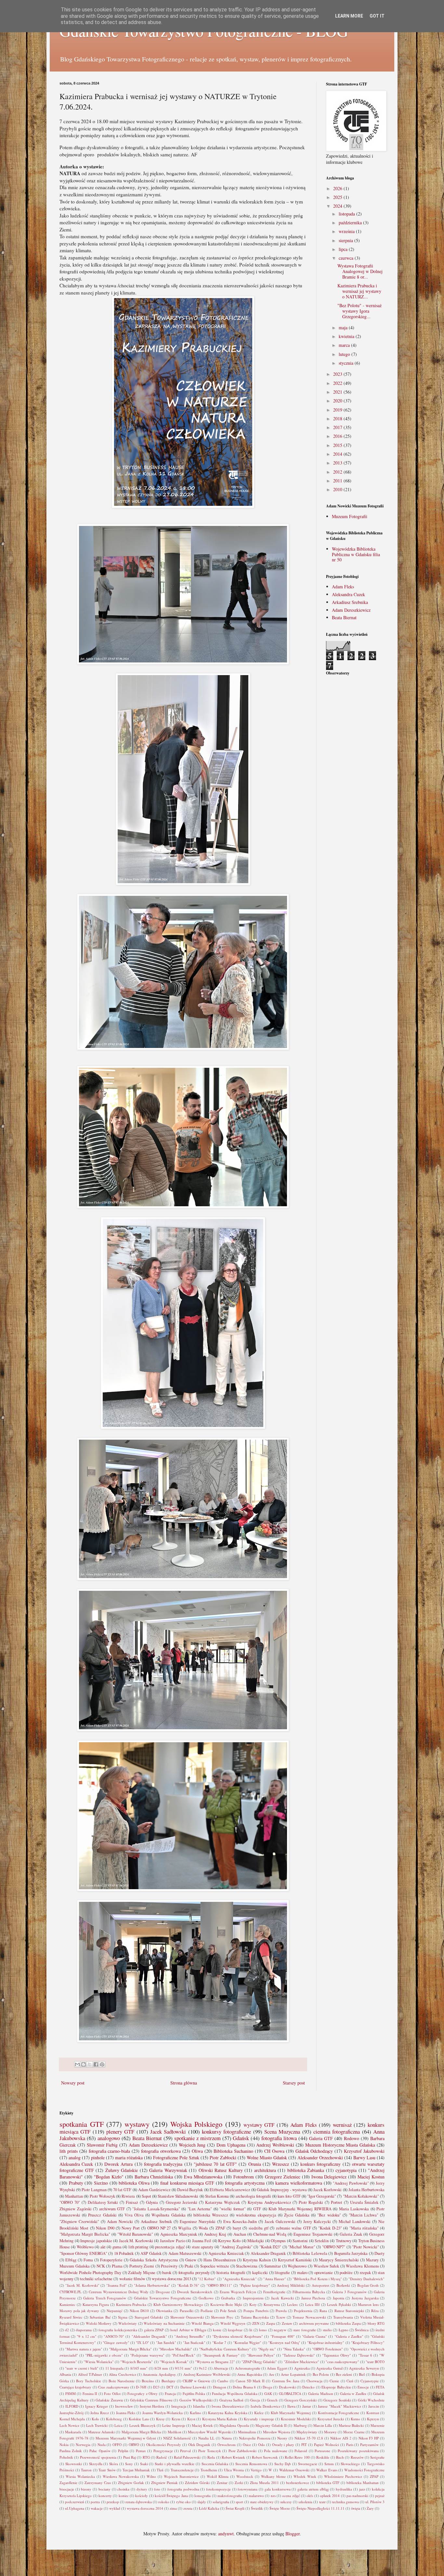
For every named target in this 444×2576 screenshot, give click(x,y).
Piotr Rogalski (311, 2202)
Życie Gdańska (297, 2215)
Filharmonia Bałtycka (309, 2292)
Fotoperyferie (111, 2260)
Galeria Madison (321, 2393)
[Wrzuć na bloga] (84, 2064)
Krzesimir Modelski (296, 2419)
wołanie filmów (132, 2279)
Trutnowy (344, 2241)
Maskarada (73, 2432)
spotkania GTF (82, 2124)
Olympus (278, 2241)
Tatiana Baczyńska (255, 2317)
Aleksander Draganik (268, 2253)
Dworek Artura (118, 2164)
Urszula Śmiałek (364, 2202)
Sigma (123, 2317)
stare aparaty (202, 2247)
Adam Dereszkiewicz (351, 610)
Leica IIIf (313, 2304)
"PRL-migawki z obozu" (104, 2355)
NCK (101, 2266)
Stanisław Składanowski (178, 2196)
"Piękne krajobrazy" (255, 2285)
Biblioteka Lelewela (310, 2253)
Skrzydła (96, 2464)
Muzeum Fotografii (350, 516)
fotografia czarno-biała (110, 2151)
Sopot (146, 2196)
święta (356, 2508)
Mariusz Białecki (351, 2425)
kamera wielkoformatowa (299, 2183)
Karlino (196, 2413)
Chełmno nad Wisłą (270, 2234)
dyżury (142, 2489)
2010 (338, 489)
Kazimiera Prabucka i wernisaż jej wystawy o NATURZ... (359, 291)
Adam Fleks (343, 587)
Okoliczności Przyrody (164, 2445)
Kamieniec (67, 2304)
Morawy (330, 2432)
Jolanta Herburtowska (366, 2190)
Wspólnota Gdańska (168, 2215)
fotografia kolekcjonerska (118, 2330)
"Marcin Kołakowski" (361, 2196)
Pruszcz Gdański (102, 2215)
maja (344, 327)
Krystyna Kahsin (257, 2260)
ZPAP (374, 2476)
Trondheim (209, 2470)
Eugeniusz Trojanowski (313, 2234)
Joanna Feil (202, 2241)
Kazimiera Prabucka (131, 2304)
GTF (257, 2209)
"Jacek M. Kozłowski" (82, 2285)
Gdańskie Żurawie (109, 2400)
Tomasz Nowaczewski (309, 2317)
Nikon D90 (105, 2228)
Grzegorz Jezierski (182, 2202)
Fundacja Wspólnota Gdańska (235, 2393)
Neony (282, 2438)
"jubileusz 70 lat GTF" (215, 2164)
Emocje (363, 2387)
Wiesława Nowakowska (121, 2476)
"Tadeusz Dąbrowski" (299, 2355)
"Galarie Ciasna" (314, 2336)
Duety (379, 2253)
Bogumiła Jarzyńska (351, 2253)
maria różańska (129, 2158)
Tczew (281, 2317)
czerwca (347, 258)
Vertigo (256, 2470)
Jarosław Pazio (173, 2241)
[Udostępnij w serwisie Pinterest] (102, 2064)
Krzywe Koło (229, 2241)
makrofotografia (230, 2496)
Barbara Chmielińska (154, 2177)
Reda (211, 2457)
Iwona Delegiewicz (329, 2177)
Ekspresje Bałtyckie (336, 2387)
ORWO (134, 2445)
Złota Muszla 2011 (264, 2483)
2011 (338, 481)
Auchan (240, 2234)
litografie (282, 2273)
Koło (95, 2419)
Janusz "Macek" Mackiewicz (340, 2406)
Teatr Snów (107, 2470)
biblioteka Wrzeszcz (211, 2215)
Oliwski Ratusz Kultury (221, 2170)
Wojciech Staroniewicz (181, 2476)
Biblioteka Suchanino (233, 2151)
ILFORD (72, 2406)
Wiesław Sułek (326, 2266)
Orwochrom (227, 2445)
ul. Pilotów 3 (375, 2502)
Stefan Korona (217, 2196)
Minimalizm (247, 2432)
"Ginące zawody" (116, 2342)
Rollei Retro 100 (297, 2457)
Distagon (220, 2387)
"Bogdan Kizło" (109, 2177)
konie (217, 2330)
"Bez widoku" (329, 2215)
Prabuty (76, 2183)
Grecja (255, 2400)
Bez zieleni (344, 2374)
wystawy (137, 2124)
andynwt (226, 2534)
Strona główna (184, 2083)
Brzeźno (148, 2381)
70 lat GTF (122, 2190)
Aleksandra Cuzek (348, 594)
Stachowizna (247, 2266)
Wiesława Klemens (362, 2266)
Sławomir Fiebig (102, 2145)
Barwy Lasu (364, 2158)
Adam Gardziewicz (154, 2190)
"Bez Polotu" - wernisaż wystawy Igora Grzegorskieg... (359, 311)
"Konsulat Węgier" (247, 2342)
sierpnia (346, 240)
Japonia (339, 2298)
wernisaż (342, 2125)
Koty (253, 2304)
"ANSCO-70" (114, 2336)
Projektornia (303, 2311)
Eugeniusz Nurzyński (198, 2222)
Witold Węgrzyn (233, 2323)
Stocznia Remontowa (251, 2464)
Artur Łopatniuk (293, 2374)
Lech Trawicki (97, 2425)
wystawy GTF (259, 2125)
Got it (377, 16)
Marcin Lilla (323, 2425)
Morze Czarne (354, 2432)
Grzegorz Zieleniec (283, 2177)
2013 (338, 463)
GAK (268, 2393)
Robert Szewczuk (265, 2457)
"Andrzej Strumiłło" (189, 2336)
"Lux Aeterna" (200, 2209)
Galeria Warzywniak (168, 2170)
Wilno (151, 2476)
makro (302, 2273)
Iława (291, 2406)
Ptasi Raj (130, 2457)
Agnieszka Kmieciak (226, 2253)
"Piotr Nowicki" (365, 2247)
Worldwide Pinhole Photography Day (90, 2273)
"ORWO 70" (70, 2202)
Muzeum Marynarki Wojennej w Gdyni (126, 2438)
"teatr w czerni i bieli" (82, 2368)
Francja (170, 2393)
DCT (170, 2387)
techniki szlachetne (96, 2279)
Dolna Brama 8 (244, 2387)
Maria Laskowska (354, 2209)
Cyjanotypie (370, 2381)
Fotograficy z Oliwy (143, 2393)
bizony (86, 2489)
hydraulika (344, 2489)
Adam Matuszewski (185, 2253)
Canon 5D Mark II (250, 2381)
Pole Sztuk (228, 2311)
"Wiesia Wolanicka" (99, 2362)
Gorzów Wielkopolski (196, 2400)
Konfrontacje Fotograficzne (339, 2413)
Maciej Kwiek (202, 2425)
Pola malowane (275, 2451)
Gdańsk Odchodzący (314, 2151)
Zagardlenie (68, 2483)
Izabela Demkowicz (266, 2406)
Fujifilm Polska (194, 2393)
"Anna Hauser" (275, 2279)
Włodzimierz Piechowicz (343, 2476)
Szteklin (322, 2241)
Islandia (199, 2406)
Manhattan (74, 2196)
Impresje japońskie (96, 2241)
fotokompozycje (218, 2489)
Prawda (281, 2311)
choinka (123, 2489)
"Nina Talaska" (294, 2349)
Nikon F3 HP (369, 2438)
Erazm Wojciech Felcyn (238, 2292)
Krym (176, 2419)
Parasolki (187, 2311)
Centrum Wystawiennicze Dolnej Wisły (119, 2292)
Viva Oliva (134, 2215)
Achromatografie (248, 2368)
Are (272, 2374)
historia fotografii (231, 2273)
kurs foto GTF (289, 2196)
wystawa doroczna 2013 (171, 2279)
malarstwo (256, 2496)
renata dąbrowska (139, 2502)
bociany (104, 2489)
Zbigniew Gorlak (131, 2483)
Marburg (300, 2425)
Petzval (185, 2451)
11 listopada (114, 2368)
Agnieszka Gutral (329, 2368)
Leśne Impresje (174, 2425)
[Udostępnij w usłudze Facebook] (96, 2064)
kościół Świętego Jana (171, 2496)
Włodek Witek (305, 2476)
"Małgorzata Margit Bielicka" (85, 2234)
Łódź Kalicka (209, 2508)
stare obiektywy (262, 2502)
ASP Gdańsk (151, 2253)
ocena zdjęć (291, 2496)
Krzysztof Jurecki (331, 2419)
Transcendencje (182, 2470)
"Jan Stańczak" (194, 2342)
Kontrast (373, 2413)
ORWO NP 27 (159, 2228)
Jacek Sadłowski (168, 2131)
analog (75, 2158)
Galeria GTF (321, 2138)
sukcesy (286, 2502)
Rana (323, 2311)
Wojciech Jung (192, 2145)
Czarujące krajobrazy (75, 2387)
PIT (304, 2445)
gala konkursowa (278, 2489)
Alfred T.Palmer (90, 2374)
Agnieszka (302, 2368)
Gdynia (152, 2202)
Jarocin (374, 2406)
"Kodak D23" (270, 2247)
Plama (117, 2266)
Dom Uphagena (231, 2145)
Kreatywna (272, 2304)
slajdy (202, 2502)
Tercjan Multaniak (136, 2470)
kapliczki (260, 2273)
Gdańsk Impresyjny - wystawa (282, 2190)
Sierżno (101, 2183)
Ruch (340, 2457)
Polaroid (301, 2451)
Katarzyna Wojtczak (222, 2202)
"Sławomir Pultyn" (261, 2355)
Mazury (372, 2260)
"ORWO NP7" (334, 2247)
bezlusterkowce (298, 2483)
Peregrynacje (163, 2451)
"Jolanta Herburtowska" (152, 2285)
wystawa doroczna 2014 (145, 2508)
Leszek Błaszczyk (143, 2425)
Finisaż (132, 2202)
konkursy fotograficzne (226, 2131)
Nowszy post (73, 2083)
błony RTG (376, 2323)
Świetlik (257, 2508)
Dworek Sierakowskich (195, 2292)
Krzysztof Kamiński (295, 2260)
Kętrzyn (373, 2419)
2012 (338, 472)
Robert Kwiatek (233, 2457)
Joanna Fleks (126, 2413)
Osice (247, 2445)
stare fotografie (304, 2330)
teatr (322, 2502)
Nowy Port (131, 2228)
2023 (338, 374)
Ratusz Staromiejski (349, 2311)
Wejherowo (297, 2266)
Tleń (160, 2470)
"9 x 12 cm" (87, 2336)
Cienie (334, 2381)
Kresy (160, 2419)
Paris (350, 2445)
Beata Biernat (344, 617)
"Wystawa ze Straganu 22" (215, 2362)
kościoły (142, 2496)
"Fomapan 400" (283, 2336)
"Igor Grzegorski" (322, 2196)
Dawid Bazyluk (190, 2190)
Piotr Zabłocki (223, 2158)
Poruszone (322, 2451)
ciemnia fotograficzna (337, 2131)
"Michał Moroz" (301, 2247)
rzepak (365, 2273)
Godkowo (206, 2298)
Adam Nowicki (120, 2222)
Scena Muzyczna (282, 2131)
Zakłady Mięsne (142, 2273)
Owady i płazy (283, 2445)
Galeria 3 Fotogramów (349, 2292)
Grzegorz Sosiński (337, 2400)
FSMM (71, 2393)
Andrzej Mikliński (291, 2285)
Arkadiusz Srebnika (350, 602)
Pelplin (123, 2451)
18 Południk (124, 2253)
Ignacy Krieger (97, 2406)
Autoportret (320, 2285)
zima (173, 2508)
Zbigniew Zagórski (76, 2209)
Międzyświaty (307, 2432)
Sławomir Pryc (222, 2317)
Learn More (349, 16)
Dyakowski (287, 2387)
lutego (345, 354)
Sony (129, 2464)
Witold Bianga (202, 2323)
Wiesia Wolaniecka (80, 2476)
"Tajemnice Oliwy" (337, 2355)
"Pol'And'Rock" (183, 2355)
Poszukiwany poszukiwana (358, 2451)
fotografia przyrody (194, 2273)
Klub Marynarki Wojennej (291, 2413)
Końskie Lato (139, 2419)
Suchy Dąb (283, 2464)
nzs (273, 2496)
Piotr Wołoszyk (102, 2196)
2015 (338, 445)
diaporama (84, 2330)
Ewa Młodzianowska (203, 2177)
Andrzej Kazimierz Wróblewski (207, 2374)
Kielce (259, 2413)
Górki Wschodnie (371, 2400)
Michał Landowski (355, 2222)
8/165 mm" (139, 2368)
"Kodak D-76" (188, 2285)
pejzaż (380, 2496)
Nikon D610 (139, 2311)
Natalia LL (206, 2438)
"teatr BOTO (375, 2362)
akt (103, 2247)
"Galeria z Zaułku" (349, 2336)
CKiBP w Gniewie (196, 2381)
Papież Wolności (326, 2445)
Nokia (64, 2445)
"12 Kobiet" (207, 2279)
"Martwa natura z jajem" (84, 2349)
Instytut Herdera (152, 2406)
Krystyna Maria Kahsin (220, 2419)
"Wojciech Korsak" (174, 2362)
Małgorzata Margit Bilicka (141, 2432)
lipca (344, 249)
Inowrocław (124, 2406)
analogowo (109, 2138)
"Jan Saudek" (166, 2342)
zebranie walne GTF (294, 2228)
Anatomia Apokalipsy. (159, 2374)
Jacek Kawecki (282, 2298)
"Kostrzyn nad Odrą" (284, 2342)
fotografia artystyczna (245, 2183)
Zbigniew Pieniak (164, 2483)
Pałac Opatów (100, 2451)
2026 (338, 188)
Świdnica (362, 2330)
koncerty (105, 2496)
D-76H (141, 2387)
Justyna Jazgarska (365, 2298)
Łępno (344, 2330)
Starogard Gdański (149, 2317)
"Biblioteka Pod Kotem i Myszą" (317, 2279)
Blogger (293, 2534)
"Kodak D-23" (330, 2228)
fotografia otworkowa (161, 2151)
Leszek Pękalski (339, 2304)
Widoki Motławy (99, 2323)
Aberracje (221, 2368)
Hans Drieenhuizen (220, 2260)
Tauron (86, 2470)
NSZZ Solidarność (177, 2438)
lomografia (202, 2496)
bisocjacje (67, 2489)
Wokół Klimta (218, 2476)
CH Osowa (274, 2151)
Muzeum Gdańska (75, 2266)
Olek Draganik (199, 2445)
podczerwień (75, 2502)
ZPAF (220, 2228)
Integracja (179, 2406)
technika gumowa (346, 2502)
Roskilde (323, 2457)
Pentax (141, 2451)
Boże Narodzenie (122, 2381)
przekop (113, 2502)
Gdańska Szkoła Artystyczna (154, 2260)
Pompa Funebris (256, 2311)
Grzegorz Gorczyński (300, 2400)
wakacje (97, 2508)
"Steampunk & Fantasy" (221, 2355)
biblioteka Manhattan (363, 2483)
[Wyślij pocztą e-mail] (77, 2064)
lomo (263, 2330)
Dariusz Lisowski (193, 2387)
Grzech (272, 2400)
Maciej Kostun (371, 2177)
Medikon (175, 2432)
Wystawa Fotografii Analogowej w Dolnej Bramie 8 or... (360, 271)
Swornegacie (308, 2464)
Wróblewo (85, 2247)
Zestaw (287, 2323)
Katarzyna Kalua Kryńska (228, 2413)
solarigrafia (221, 2502)
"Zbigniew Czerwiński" (79, 2222)
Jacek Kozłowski (327, 2190)
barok (167, 2273)
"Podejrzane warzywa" (147, 2355)
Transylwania (343, 2317)
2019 (338, 410)
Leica (118, 2425)
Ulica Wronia (234, 2470)
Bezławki (343, 2285)
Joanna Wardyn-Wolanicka (163, 2413)
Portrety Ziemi (142, 2266)
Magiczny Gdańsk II (271, 2425)
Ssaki (144, 2464)
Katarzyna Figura (96, 2304)
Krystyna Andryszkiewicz (269, 2202)
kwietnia (347, 336)
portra (95, 2502)
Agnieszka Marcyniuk (179, 2234)
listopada (347, 214)
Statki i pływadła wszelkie (175, 2464)
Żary (370, 2508)
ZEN (256, 2323)
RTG (146, 2457)
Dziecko (308, 2387)
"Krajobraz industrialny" (326, 2342)
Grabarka (228, 2298)
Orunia (255, 2164)
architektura (265, 2170)
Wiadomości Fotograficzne (365, 2470)
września (347, 231)
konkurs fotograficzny (320, 2164)
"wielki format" (233, 2209)
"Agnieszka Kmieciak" (240, 2279)
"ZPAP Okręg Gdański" (259, 2362)
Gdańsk (241, 2138)
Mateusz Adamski (101, 2432)
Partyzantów (369, 2445)
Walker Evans (327, 2470)
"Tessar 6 (365, 2355)
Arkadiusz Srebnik (156, 2222)
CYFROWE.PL (71, 2292)
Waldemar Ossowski (294, 2470)
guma (117, 2247)
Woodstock (245, 2476)
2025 (338, 197)
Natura (227, 2438)
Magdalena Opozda (234, 2425)
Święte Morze (280, 2508)
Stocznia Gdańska (215, 2464)
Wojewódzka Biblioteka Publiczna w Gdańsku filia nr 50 (356, 554)
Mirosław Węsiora (276, 2432)
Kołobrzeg (114, 2419)
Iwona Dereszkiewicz (228, 2406)
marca (345, 345)
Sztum (329, 2464)
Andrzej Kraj (215, 2234)
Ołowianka (164, 2311)
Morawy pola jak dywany (79, 2311)
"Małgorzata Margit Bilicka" (130, 2349)
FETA (380, 2387)
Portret (337, 2202)
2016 (338, 436)
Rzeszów (357, 2457)
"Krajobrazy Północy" (368, 2342)
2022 (338, 383)
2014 (338, 454)
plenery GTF (120, 2131)
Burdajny (169, 2381)
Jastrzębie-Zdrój (72, 2413)
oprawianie (324, 2273)
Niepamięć (115, 2311)
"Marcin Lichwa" (364, 2215)
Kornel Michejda (72, 2419)
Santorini (300, 2241)
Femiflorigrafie (274, 2292)
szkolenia (305, 2502)
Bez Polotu (321, 2374)
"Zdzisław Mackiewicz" (301, 2362)
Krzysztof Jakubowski (364, 2151)
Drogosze (163, 2292)
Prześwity (169, 2266)
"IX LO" (142, 2342)
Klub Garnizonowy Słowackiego (178, 2304)
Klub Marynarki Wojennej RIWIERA (300, 2209)
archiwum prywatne (314, 2323)
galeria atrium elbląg (313, 2489)
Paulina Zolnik (71, 2451)
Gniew (191, 2260)
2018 (338, 418)
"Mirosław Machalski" (175, 2349)
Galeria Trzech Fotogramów (105, 2298)
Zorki (239, 2483)
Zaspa (271, 2323)
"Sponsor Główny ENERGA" (83, 2253)
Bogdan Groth (368, 2285)
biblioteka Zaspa (348, 2323)
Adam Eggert (277, 2368)
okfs (310, 2496)
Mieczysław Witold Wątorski (210, 2432)
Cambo (223, 2381)
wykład (115, 2508)
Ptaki (189, 2266)
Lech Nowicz (69, 2425)
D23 (156, 2387)
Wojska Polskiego (196, 2124)
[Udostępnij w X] (90, 2064)
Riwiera (128, 2196)
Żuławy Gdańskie (122, 2170)
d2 (67, 2330)
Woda (203, 2228)
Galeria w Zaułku (353, 2393)
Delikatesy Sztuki (103, 2202)
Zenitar (222, 2483)
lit (251, 2330)
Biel (362, 2374)
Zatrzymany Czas (98, 2483)
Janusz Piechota (313, 2298)
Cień (350, 2381)
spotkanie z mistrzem (197, 2138)
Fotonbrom (244, 2177)
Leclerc (293, 2304)
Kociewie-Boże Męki (226, 2304)
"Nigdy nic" (267, 2349)
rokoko (164, 2502)
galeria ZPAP (154, 2330)
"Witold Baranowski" (135, 2234)
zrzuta (188, 2508)
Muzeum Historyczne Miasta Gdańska (340, 2145)
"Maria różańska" (364, 2228)
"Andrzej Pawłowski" (351, 2183)
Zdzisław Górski (197, 2483)
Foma (88, 2260)
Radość (162, 2457)
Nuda (102, 2445)
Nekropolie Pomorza (255, 2438)
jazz (362, 2489)
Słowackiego (350, 2464)
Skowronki (74, 2464)
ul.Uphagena (75, 2508)
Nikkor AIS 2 (341, 2438)
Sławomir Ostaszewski (187, 2317)
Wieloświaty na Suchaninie (164, 2323)
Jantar (307, 2406)
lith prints (69, 2151)
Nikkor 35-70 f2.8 (309, 2438)
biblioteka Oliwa (134, 2183)
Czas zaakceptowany (114, 2387)
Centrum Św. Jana (286, 2381)
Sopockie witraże (215, 2266)
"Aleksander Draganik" (149, 2336)
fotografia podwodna (183, 2489)
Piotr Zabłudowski (242, 2451)
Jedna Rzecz (100, 2413)
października (351, 222)
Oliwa (197, 2151)
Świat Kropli (235, 2508)
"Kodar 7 (219, 2342)
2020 (338, 401)
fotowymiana (248, 2489)
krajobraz (235, 2330)
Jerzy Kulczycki (317, 2222)
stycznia (347, 363)
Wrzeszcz (281, 2164)
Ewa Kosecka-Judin (240, 2222)
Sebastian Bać (100, 2317)
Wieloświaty (128, 2323)
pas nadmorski (357, 2496)
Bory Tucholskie (89, 2381)
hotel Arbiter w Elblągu (188, 2330)
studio (327, 2330)
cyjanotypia (346, 2170)
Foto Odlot (112, 2393)
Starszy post (294, 2083)
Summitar (273, 2266)
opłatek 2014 (330, 2496)
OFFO (117, 2445)
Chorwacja (314, 2381)
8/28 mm (161, 2368)
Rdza (375, 2311)
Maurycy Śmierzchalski (339, 2260)
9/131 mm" (183, 2368)
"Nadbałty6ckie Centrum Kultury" (225, 2349)
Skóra (114, 2464)
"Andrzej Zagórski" (236, 2247)
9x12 (203, 2368)
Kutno (355, 2419)
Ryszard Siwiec (71, 2317)
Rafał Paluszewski (187, 2457)
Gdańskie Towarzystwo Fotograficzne (163, 2298)
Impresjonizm (253, 2298)
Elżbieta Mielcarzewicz (230, 2190)
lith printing (138, 2247)
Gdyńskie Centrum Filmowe (151, 2400)
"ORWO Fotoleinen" (327, 2349)
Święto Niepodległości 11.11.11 (320, 2508)
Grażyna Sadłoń (231, 2400)
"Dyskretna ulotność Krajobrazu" (238, 2336)
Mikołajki (256, 2241)
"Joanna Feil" (117, 2285)
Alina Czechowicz (122, 2374)
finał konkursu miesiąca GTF (187, 2183)
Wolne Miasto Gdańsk (267, 2158)
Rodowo (352, 2138)
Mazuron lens (368, 2304)
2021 (338, 392)
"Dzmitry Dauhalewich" (366, 2279)
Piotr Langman (94, 2190)
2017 (338, 427)
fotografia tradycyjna (163, 2164)
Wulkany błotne (273, 2476)
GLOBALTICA (290, 2393)
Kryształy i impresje (259, 2419)
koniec (124, 2496)
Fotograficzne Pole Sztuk (176, 2158)
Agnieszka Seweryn (364, 2368)
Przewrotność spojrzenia (98, 2457)
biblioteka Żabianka (306, 2170)
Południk (66, 2457)
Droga (267, 2387)
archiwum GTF (112, 2209)
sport (239, 2502)
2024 (338, 206)
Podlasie (207, 2311)
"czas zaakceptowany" (342, 2362)
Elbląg (71, 2260)
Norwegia (83, 2445)
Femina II (90, 2393)
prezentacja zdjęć (170, 2247)
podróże (346, 2273)
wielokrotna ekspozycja (256, 2215)
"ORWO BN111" (219, 2285)
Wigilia (185, 2228)
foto (157, 2489)
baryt (237, 2228)
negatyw (280, 2330)
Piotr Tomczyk (209, 2451)
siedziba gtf (259, 2228)
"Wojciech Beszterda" (137, 2362)
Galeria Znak (351, 2234)
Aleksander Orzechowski (320, 2158)
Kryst (191, 2419)
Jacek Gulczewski (280, 2222)
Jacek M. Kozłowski (136, 2241)
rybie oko (183, 2502)
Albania (65, 2374)
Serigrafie (377, 2457)
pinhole (98, 2158)
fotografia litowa (279, 2138)
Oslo (261, 2445)
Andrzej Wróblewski (275, 2145)
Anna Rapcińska (249, 2374)
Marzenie (378, 2425)
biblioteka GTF (328, 2483)
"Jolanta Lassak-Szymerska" (156, 2209)
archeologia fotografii (253, 2196)
